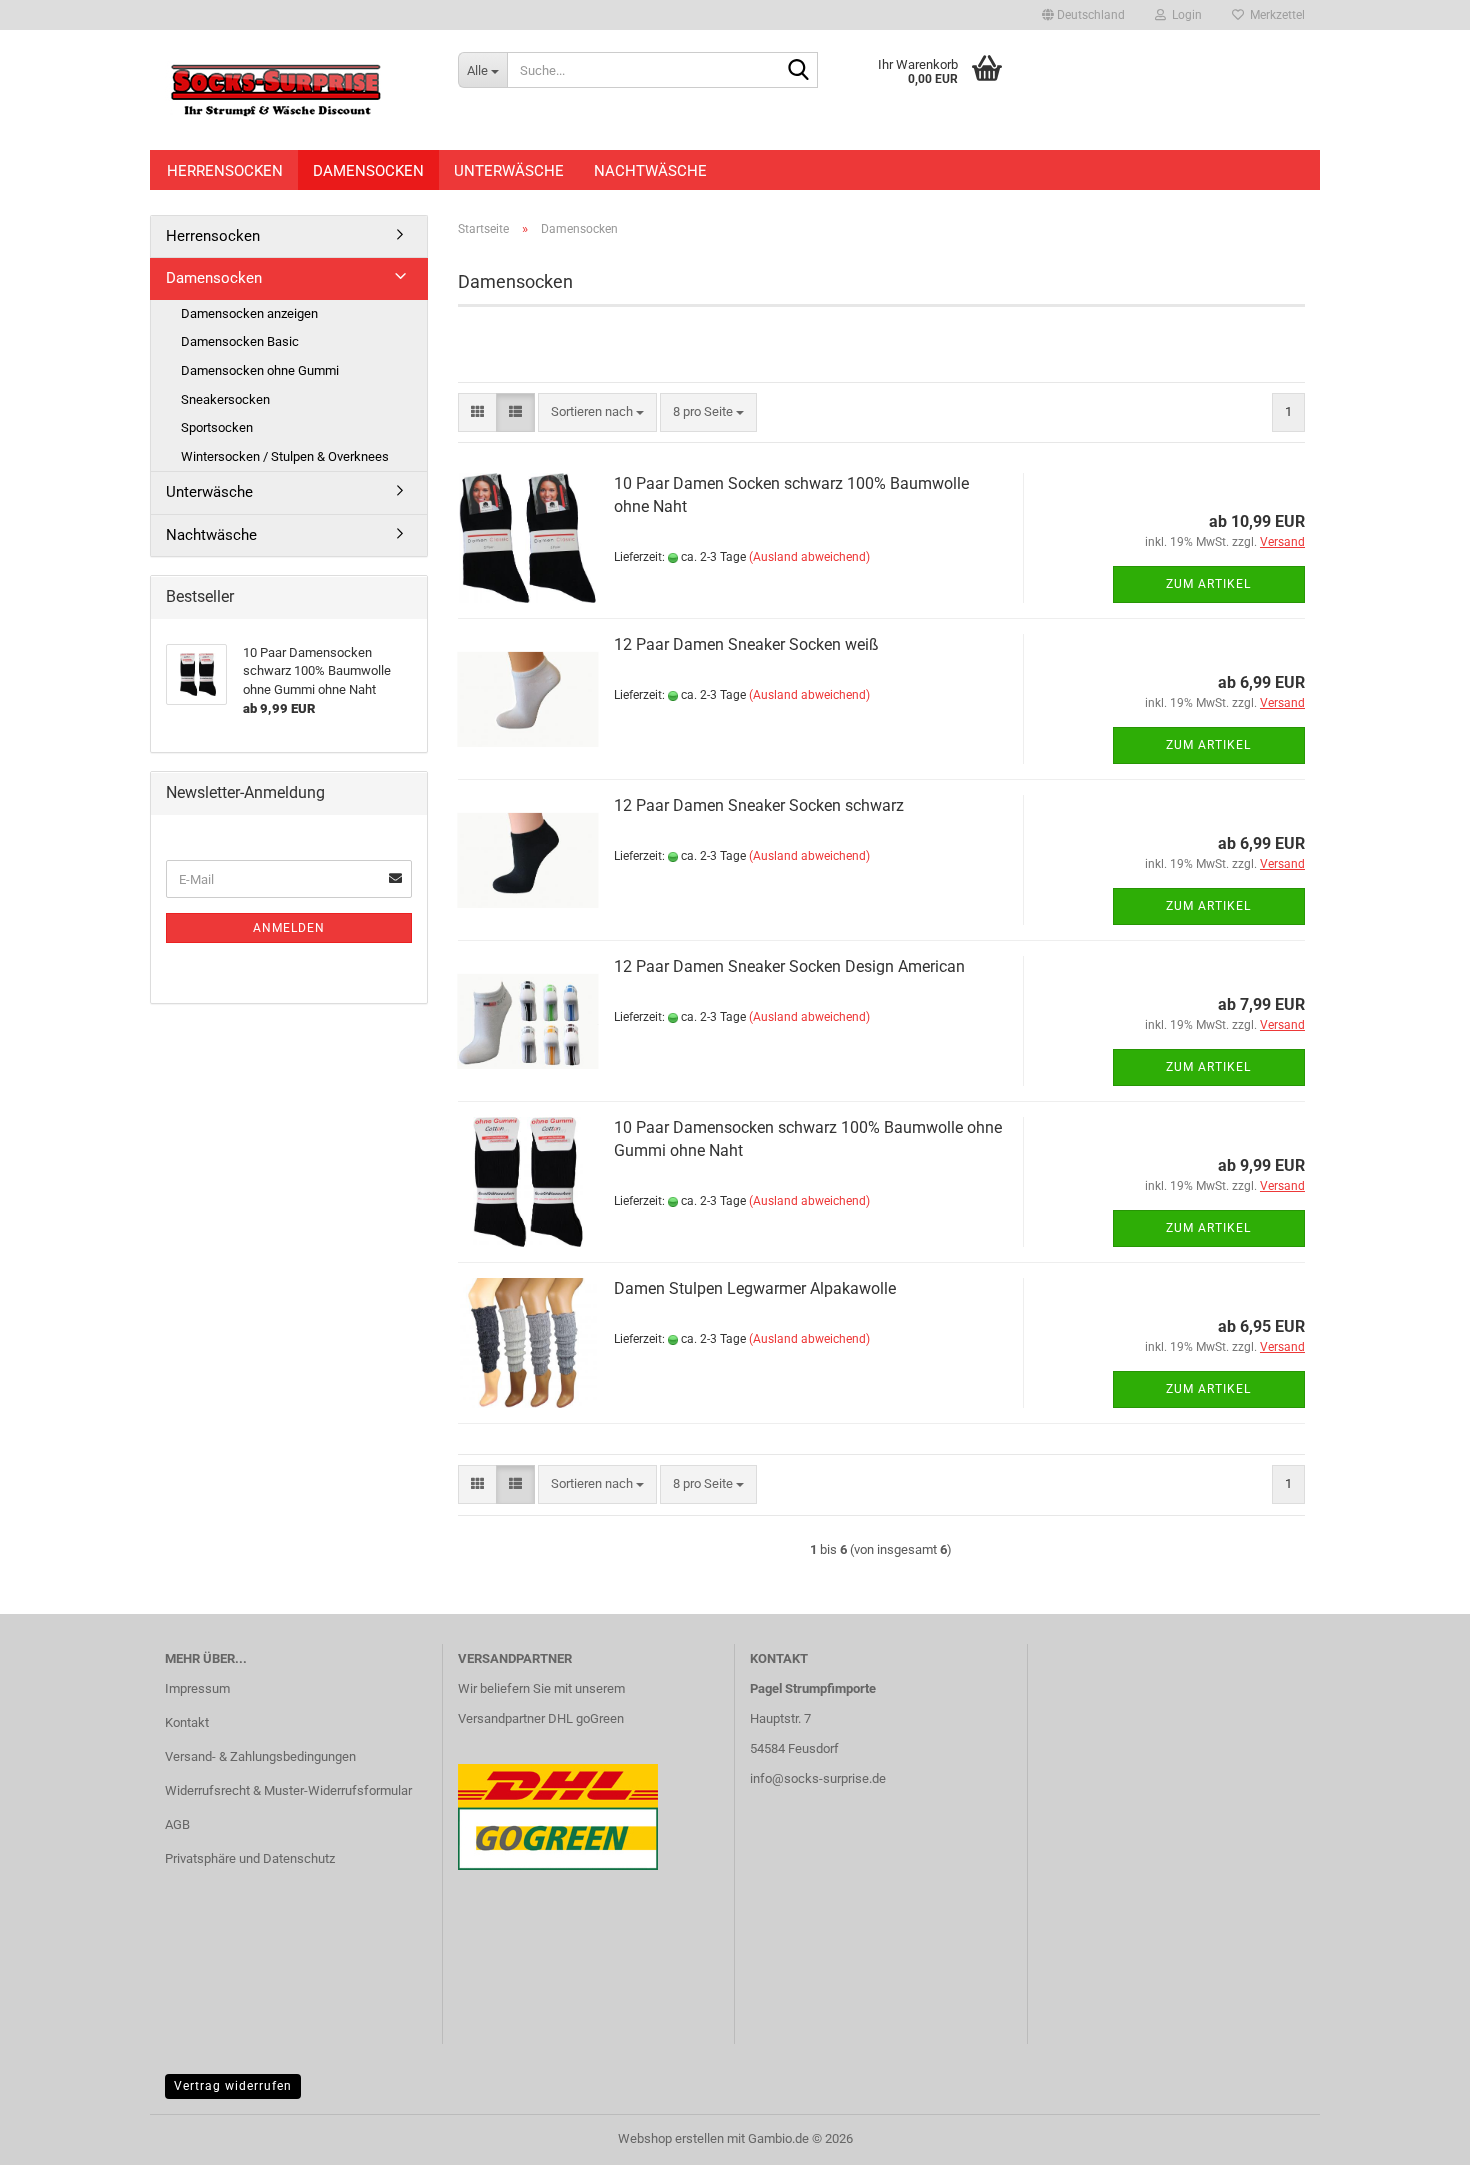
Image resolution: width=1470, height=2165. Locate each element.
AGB (177, 1824)
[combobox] (597, 412)
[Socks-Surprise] (296, 90)
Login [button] (1184, 15)
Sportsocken (217, 427)
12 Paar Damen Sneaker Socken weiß (746, 644)
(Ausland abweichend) (809, 557)
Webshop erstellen (671, 2138)
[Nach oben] (1415, 2135)
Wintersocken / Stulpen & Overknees (285, 456)
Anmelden (289, 928)
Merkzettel (1274, 15)
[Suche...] (799, 71)
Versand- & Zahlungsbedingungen (260, 1756)
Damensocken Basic (240, 341)
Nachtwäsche (650, 171)
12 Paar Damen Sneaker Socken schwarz (759, 805)
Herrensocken (225, 171)
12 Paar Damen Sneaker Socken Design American (789, 966)
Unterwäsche (509, 171)
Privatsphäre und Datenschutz (250, 1858)
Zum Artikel (1208, 584)
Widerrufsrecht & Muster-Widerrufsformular (288, 1790)
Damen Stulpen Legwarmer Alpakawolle (755, 1288)
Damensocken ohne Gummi (260, 370)
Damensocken (368, 171)
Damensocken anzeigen (249, 313)
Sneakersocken (225, 399)
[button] (1083, 15)
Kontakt (187, 1722)
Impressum (197, 1688)
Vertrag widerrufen (233, 2086)
